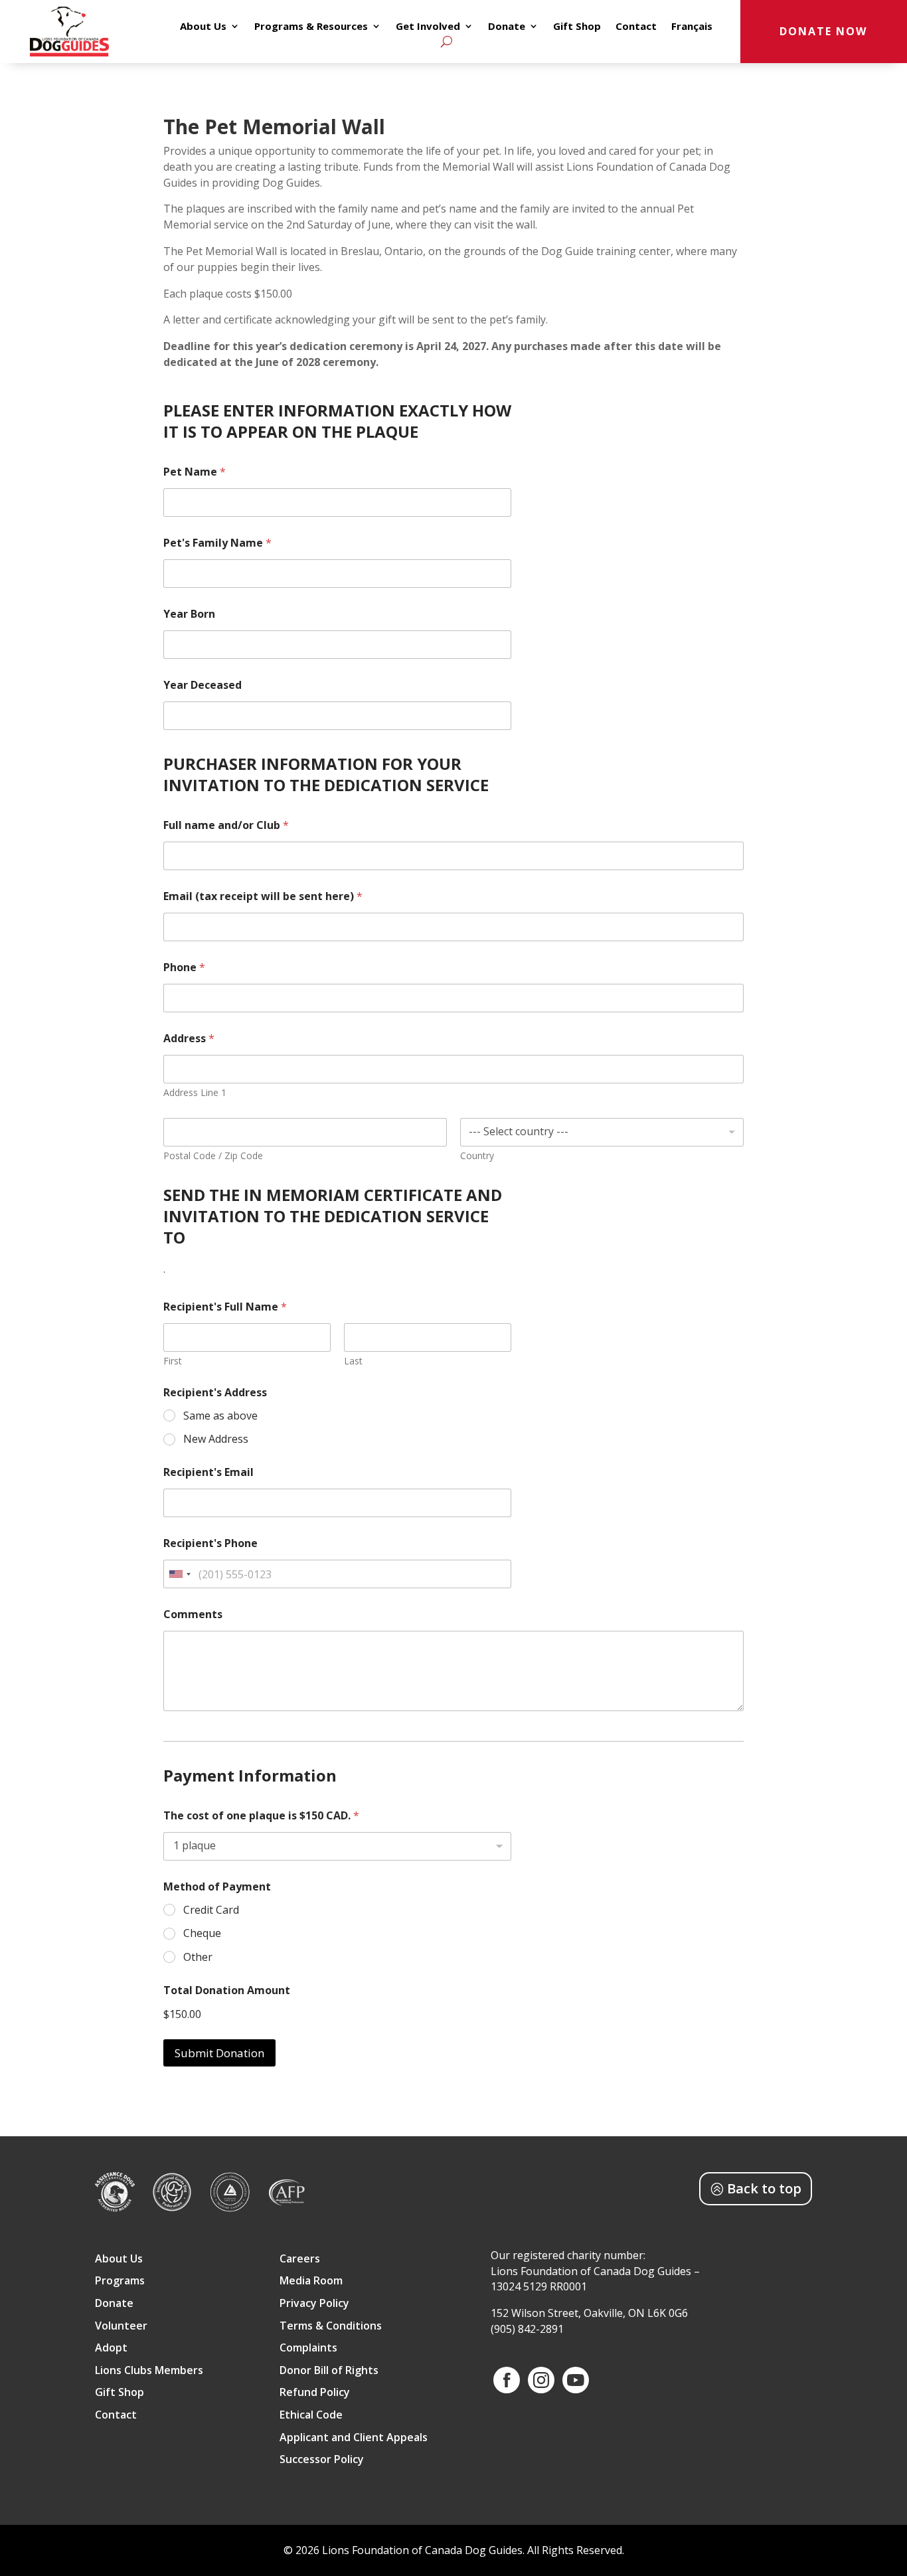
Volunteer (121, 2327)
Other (198, 1957)
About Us (203, 27)
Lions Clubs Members (149, 2371)
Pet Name (195, 472)
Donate (507, 27)
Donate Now (823, 31)
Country (477, 1155)
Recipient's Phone (210, 1543)
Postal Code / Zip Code (213, 1155)
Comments (193, 1614)
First (173, 1361)
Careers (300, 2259)
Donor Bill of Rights (329, 2371)
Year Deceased (203, 685)
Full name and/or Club (226, 825)
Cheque (202, 1933)
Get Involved (428, 27)
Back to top (764, 2188)
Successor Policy (322, 2460)
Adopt (111, 2348)
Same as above (220, 1416)
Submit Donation (219, 2053)
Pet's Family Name (217, 543)
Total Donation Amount (227, 1990)
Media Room (311, 2281)
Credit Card (211, 1910)
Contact (636, 27)
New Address (216, 1439)
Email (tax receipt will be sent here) (263, 896)
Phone (184, 967)
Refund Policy (315, 2393)
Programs (120, 2281)
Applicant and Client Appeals (354, 2438)
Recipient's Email (208, 1472)
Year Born (189, 614)
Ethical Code (311, 2416)
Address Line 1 (195, 1092)
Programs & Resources (311, 27)
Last (353, 1361)
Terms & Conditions (331, 2327)
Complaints (308, 2348)
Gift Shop (577, 27)
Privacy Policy (314, 2304)
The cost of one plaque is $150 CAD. (261, 1816)
